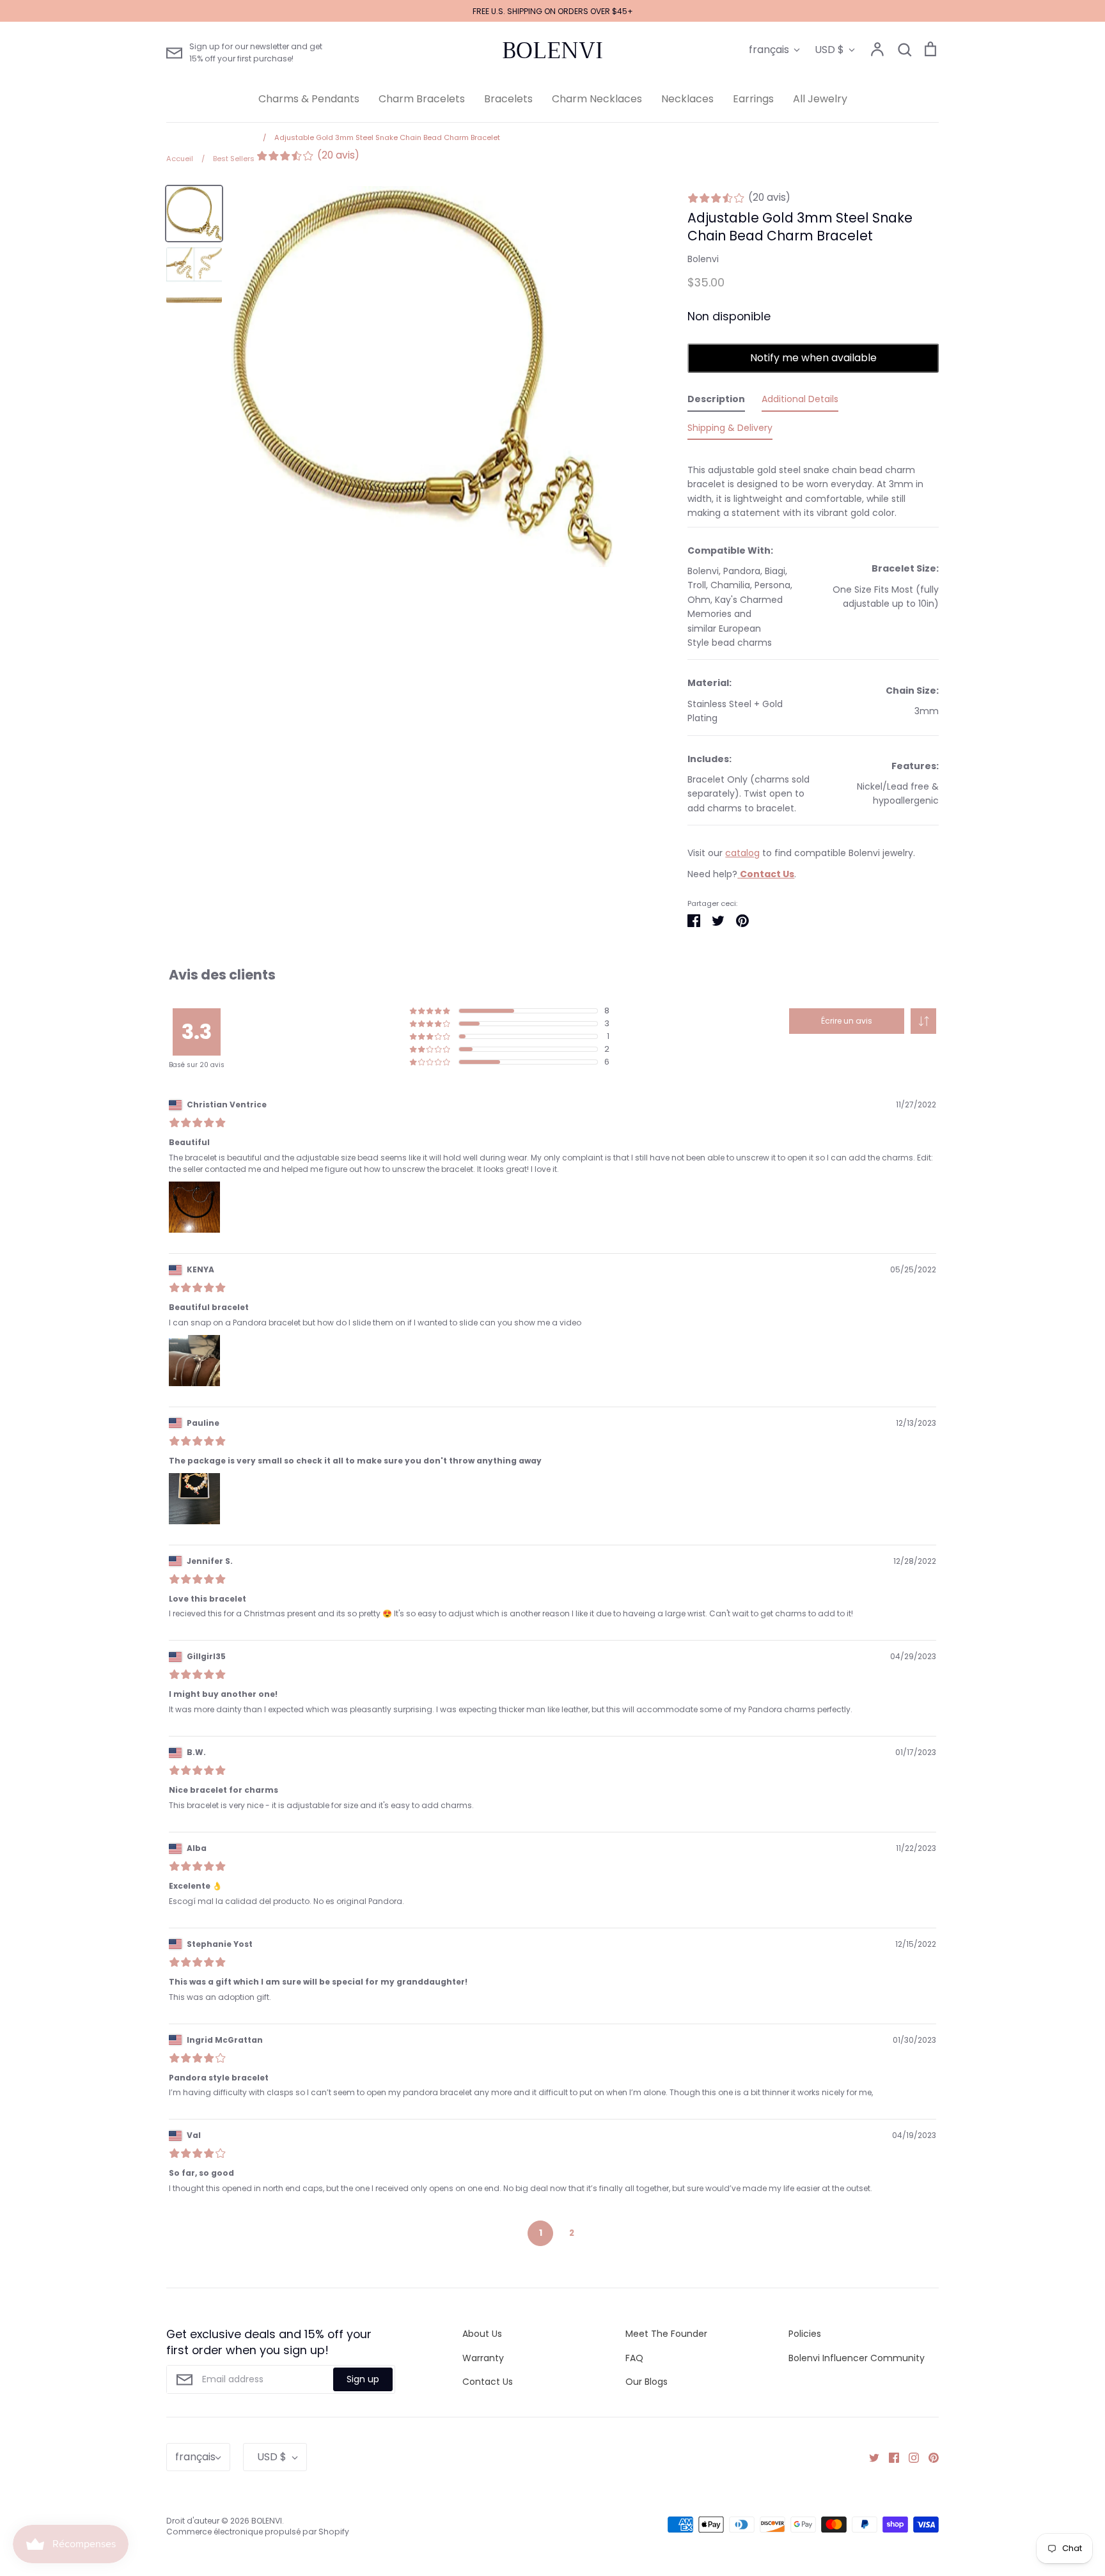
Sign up (363, 2379)
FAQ (634, 2358)
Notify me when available (813, 358)
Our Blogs (647, 2382)
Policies (805, 2334)
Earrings (753, 99)
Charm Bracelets (422, 99)
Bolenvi (703, 259)
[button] (923, 1021)
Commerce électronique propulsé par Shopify (258, 2532)
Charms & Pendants (309, 99)
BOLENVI (552, 51)
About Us (482, 2334)
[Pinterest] (929, 2457)
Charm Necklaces (597, 99)
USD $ (829, 50)
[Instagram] (909, 2457)
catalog (742, 853)
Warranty (483, 2358)
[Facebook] (889, 2457)
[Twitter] (869, 2457)
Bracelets (508, 99)
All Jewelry (820, 99)
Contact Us (488, 2382)
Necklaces (687, 99)
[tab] (716, 402)
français (769, 50)
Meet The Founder (666, 2334)
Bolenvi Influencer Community (857, 2358)
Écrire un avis (847, 1021)
